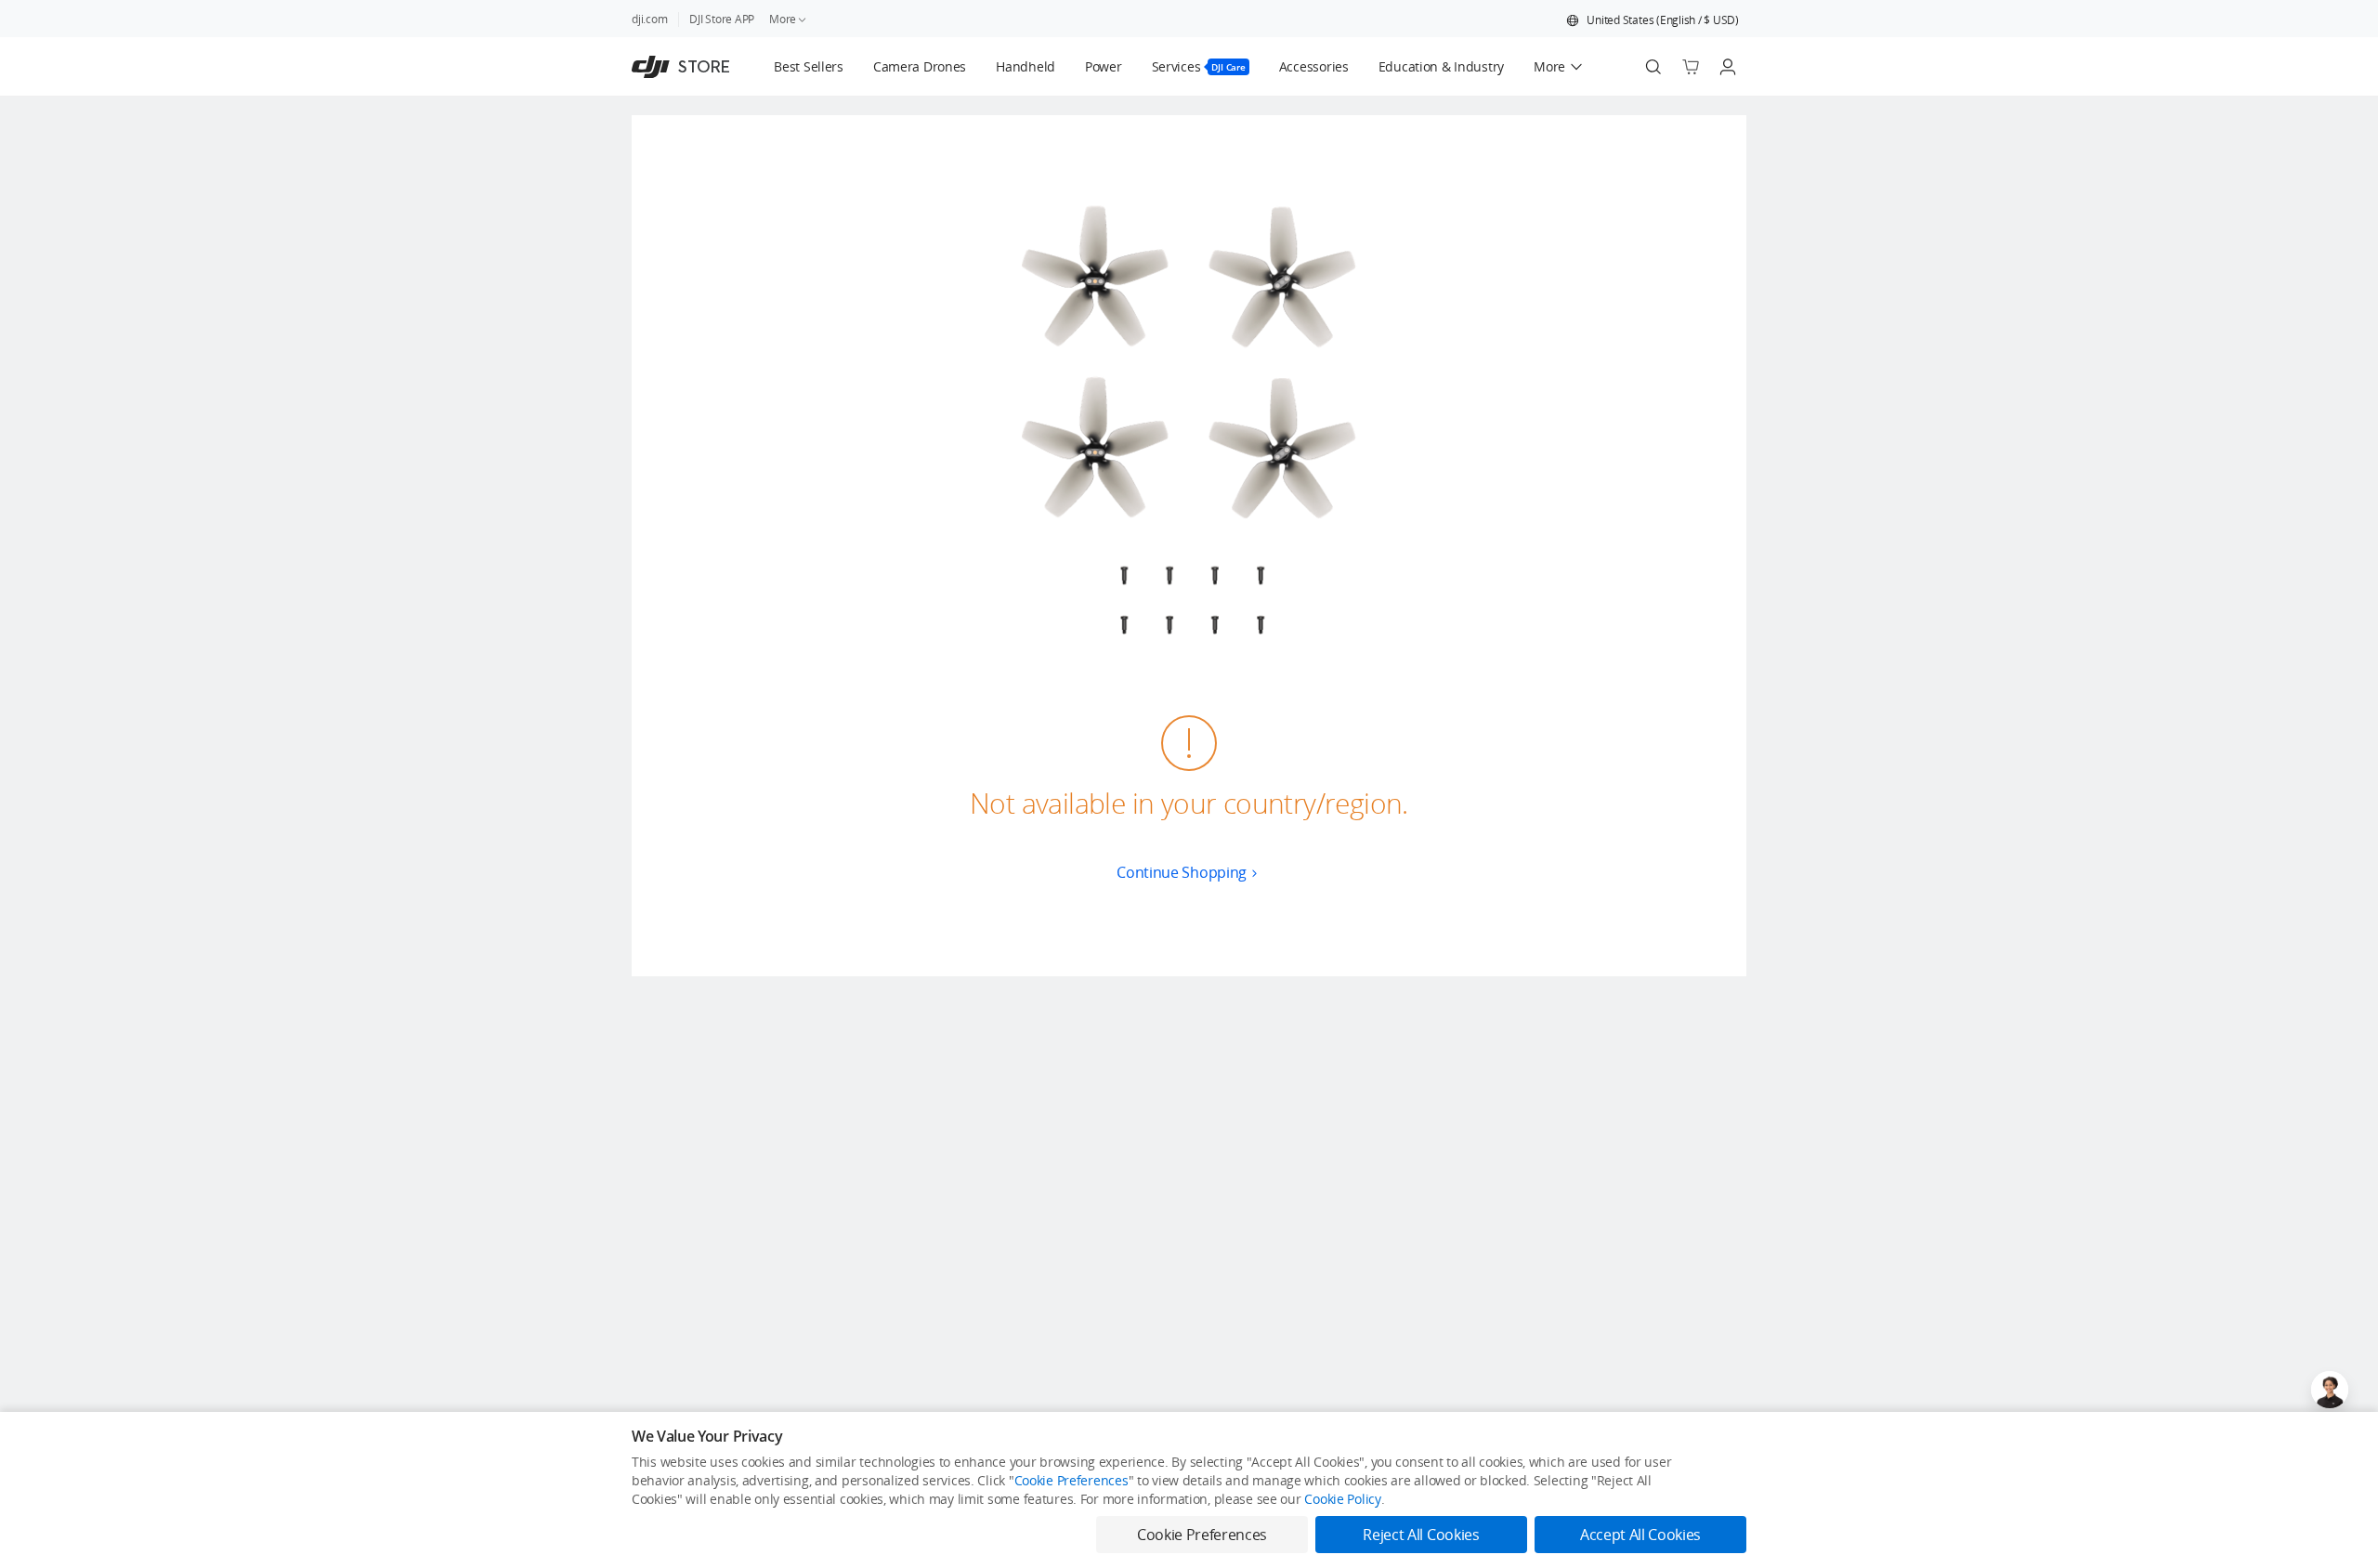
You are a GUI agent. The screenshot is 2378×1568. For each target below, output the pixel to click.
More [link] (783, 19)
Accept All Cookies (1640, 1535)
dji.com (649, 19)
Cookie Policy (1342, 1499)
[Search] (1653, 67)
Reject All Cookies (1421, 1535)
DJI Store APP (722, 19)
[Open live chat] (2330, 1390)
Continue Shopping (1182, 872)
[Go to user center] (1728, 67)
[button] (1653, 20)
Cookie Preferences (1071, 1480)
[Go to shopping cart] (1691, 67)
